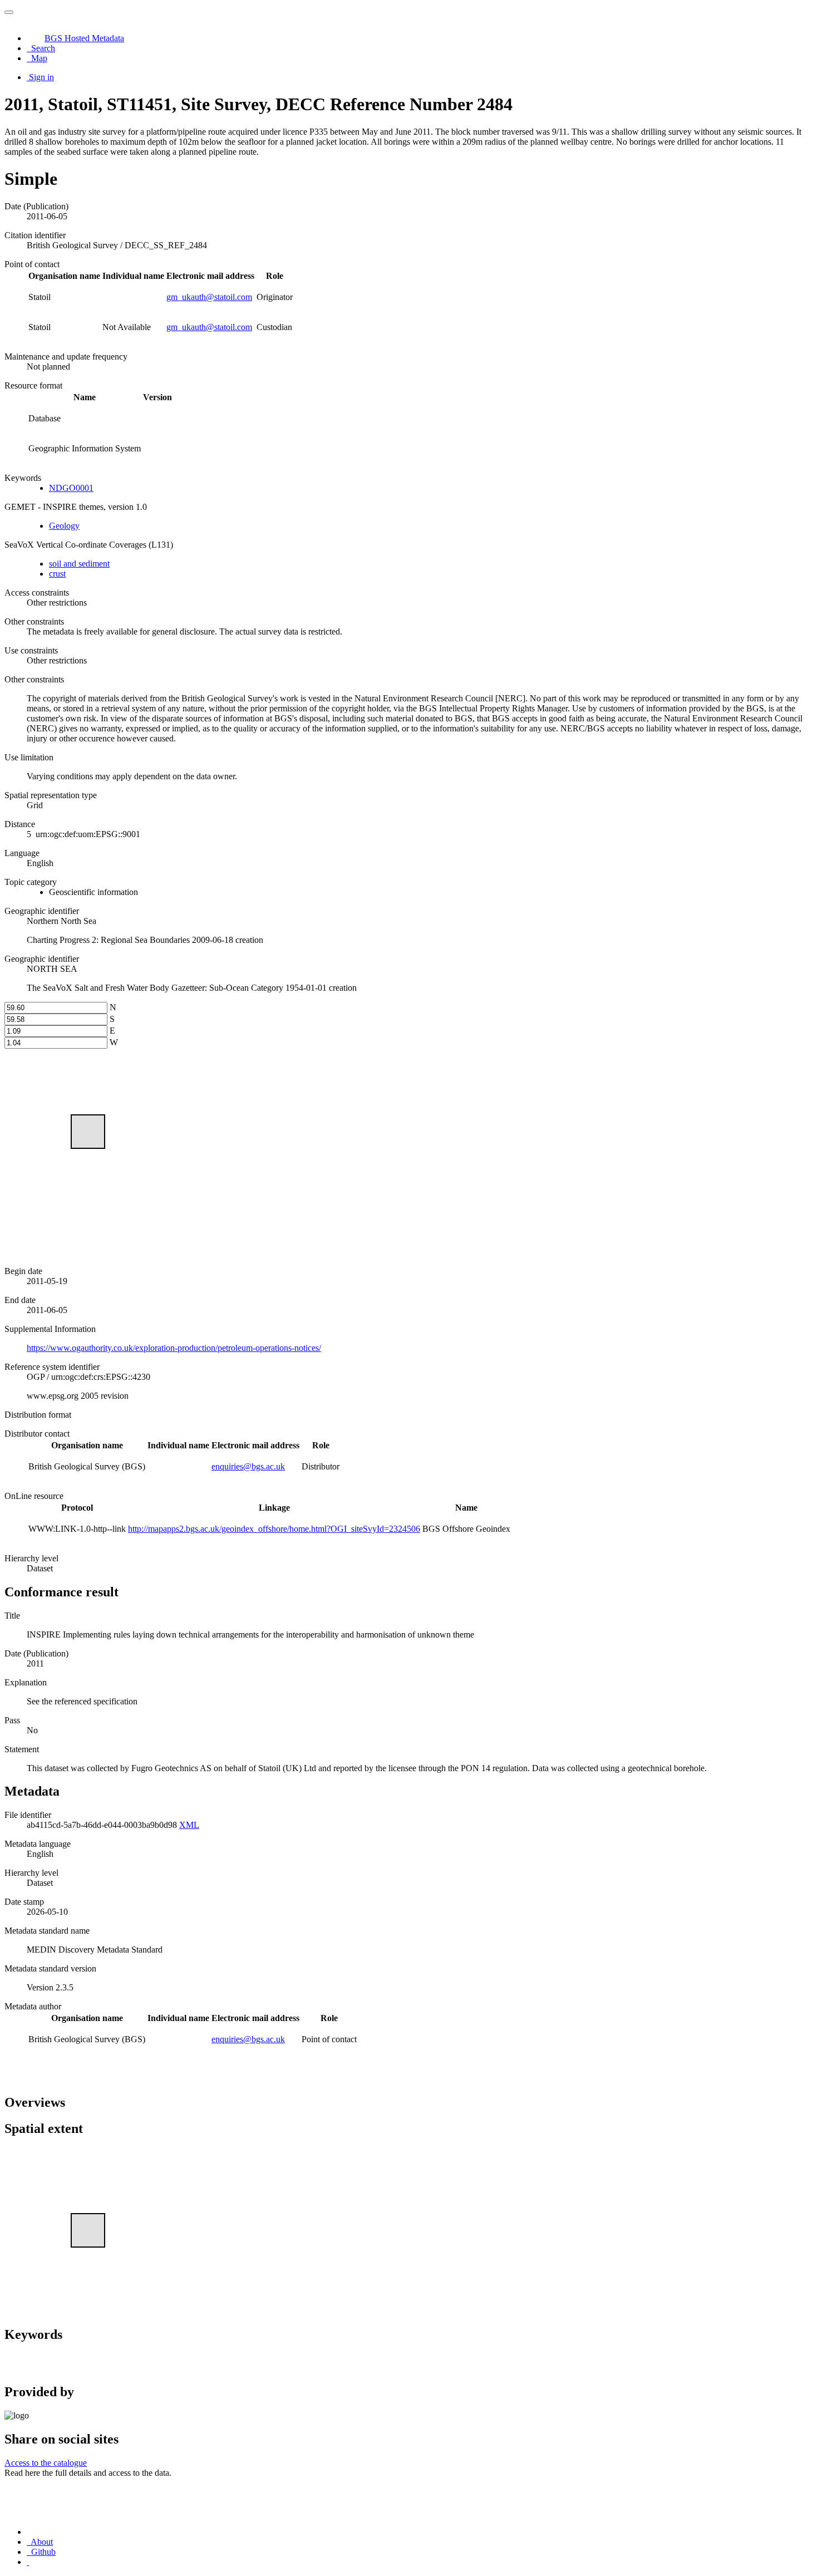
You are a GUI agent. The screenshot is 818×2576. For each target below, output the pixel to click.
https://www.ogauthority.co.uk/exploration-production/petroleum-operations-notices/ (174, 1348)
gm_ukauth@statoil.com (209, 297)
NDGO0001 (71, 488)
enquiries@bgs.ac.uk (248, 1466)
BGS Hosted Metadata (84, 38)
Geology (64, 526)
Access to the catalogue (46, 2463)
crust (57, 574)
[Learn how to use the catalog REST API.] (28, 2562)
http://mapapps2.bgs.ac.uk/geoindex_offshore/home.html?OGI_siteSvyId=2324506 (274, 1529)
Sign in (41, 77)
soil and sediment (79, 564)
